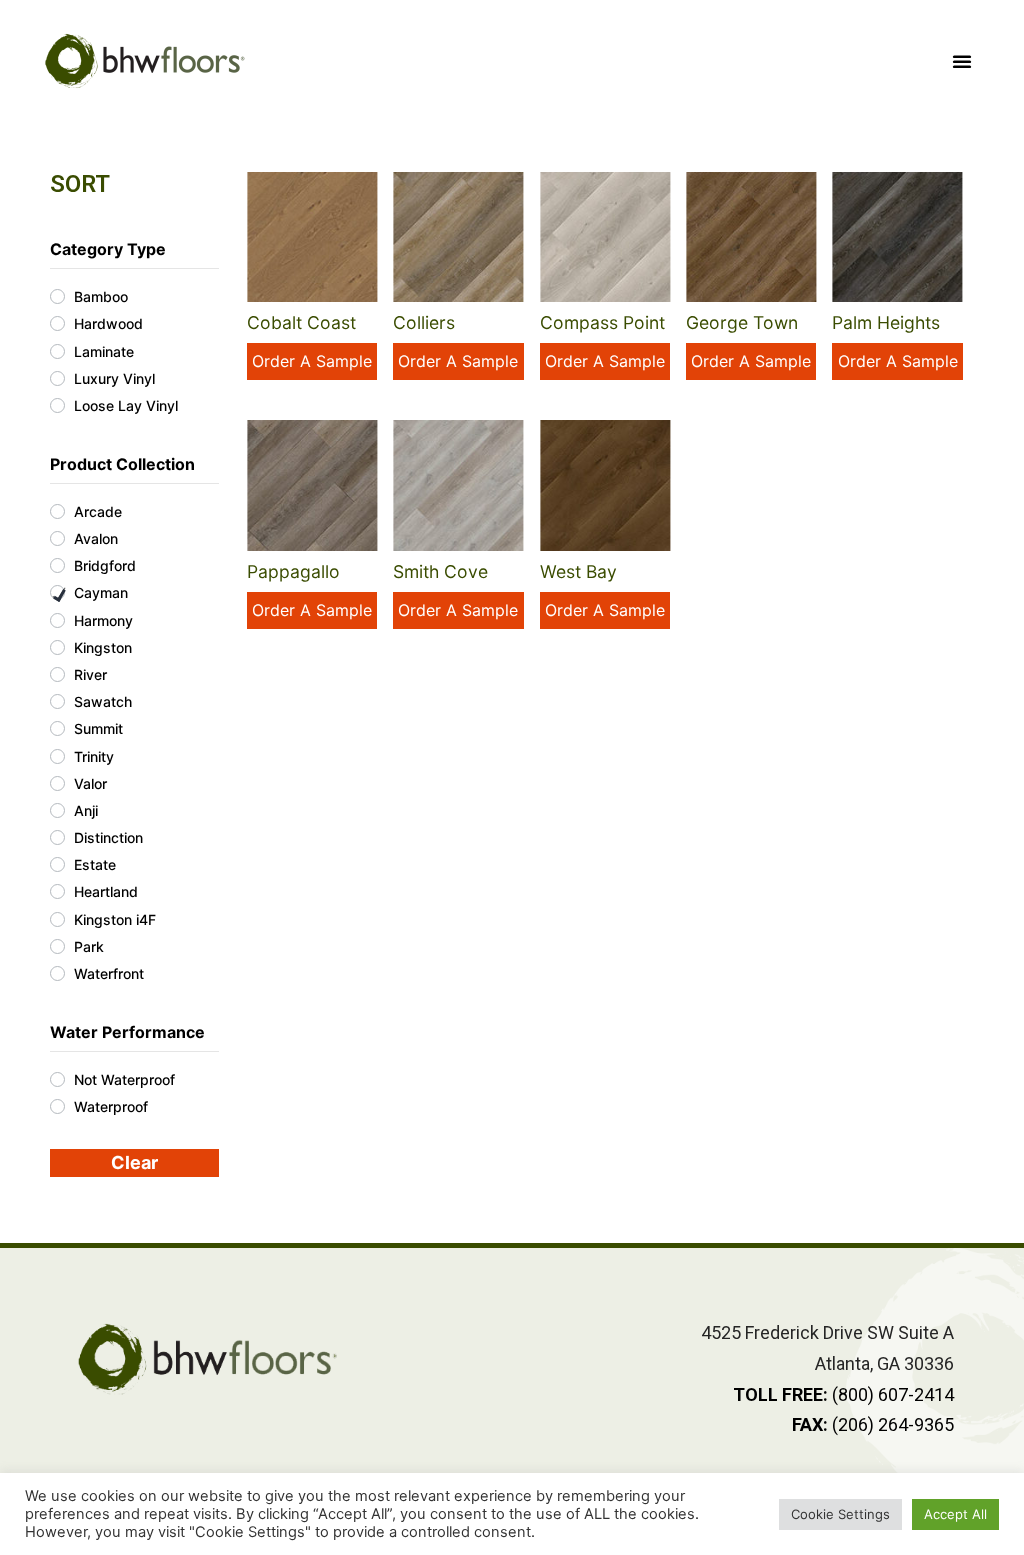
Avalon (96, 538)
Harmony (103, 620)
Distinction (108, 837)
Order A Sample (312, 361)
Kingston (103, 647)
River (90, 674)
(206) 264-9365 (873, 1424)
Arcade (98, 511)
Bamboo (101, 296)
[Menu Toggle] (962, 61)
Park (89, 946)
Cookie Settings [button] (840, 1514)
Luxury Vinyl (114, 378)
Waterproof (111, 1106)
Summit (98, 728)
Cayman (101, 592)
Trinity (94, 756)
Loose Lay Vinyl (126, 405)
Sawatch (103, 701)
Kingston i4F (115, 919)
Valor (90, 783)
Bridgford (105, 565)
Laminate (104, 351)
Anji (86, 810)
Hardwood (108, 323)
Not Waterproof (124, 1079)
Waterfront (109, 973)
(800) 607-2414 (843, 1394)
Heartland (106, 891)
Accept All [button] (955, 1514)
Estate (95, 864)
